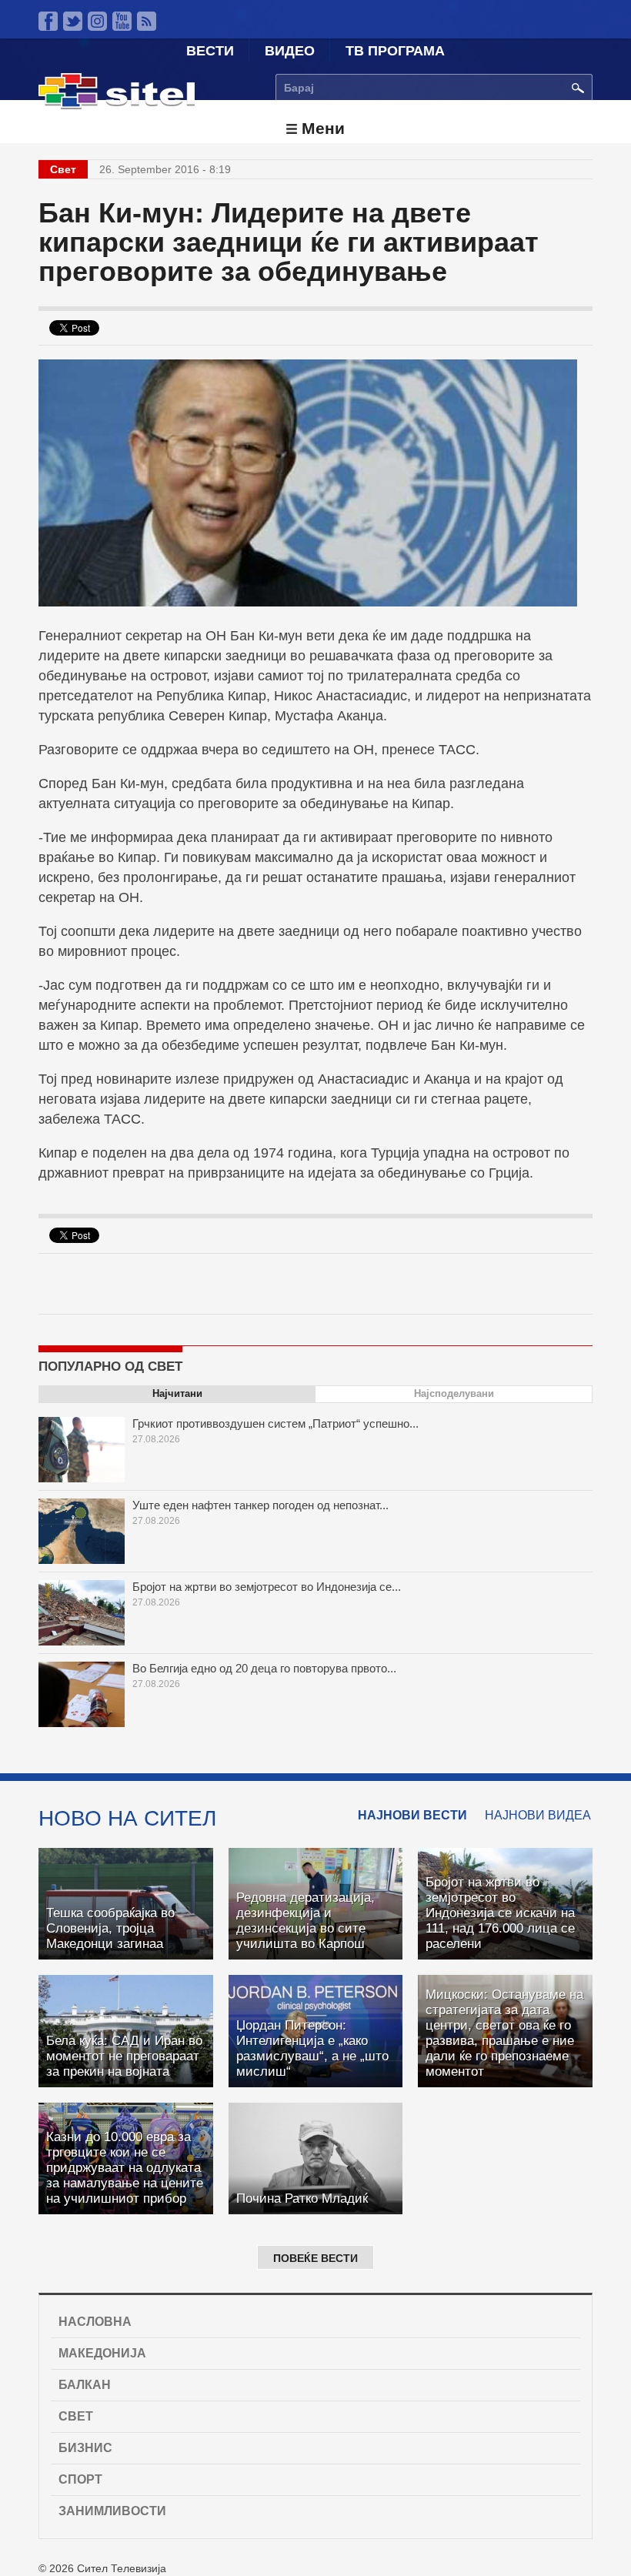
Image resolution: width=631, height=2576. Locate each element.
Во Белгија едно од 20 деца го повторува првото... (264, 1668)
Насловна (95, 2322)
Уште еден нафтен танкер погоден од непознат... (260, 1505)
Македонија (102, 2353)
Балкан (85, 2385)
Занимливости (112, 2511)
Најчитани (177, 1393)
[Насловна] (117, 105)
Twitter (73, 21)
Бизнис (85, 2448)
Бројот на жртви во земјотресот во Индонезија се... (267, 1587)
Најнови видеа (538, 1815)
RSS (147, 21)
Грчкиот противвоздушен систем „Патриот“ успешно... (275, 1423)
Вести (210, 51)
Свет (76, 2416)
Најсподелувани (454, 1393)
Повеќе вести (315, 2258)
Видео (290, 51)
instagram (97, 21)
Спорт (80, 2479)
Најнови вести (412, 1815)
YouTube (122, 21)
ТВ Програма (395, 51)
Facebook (48, 21)
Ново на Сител (127, 1818)
